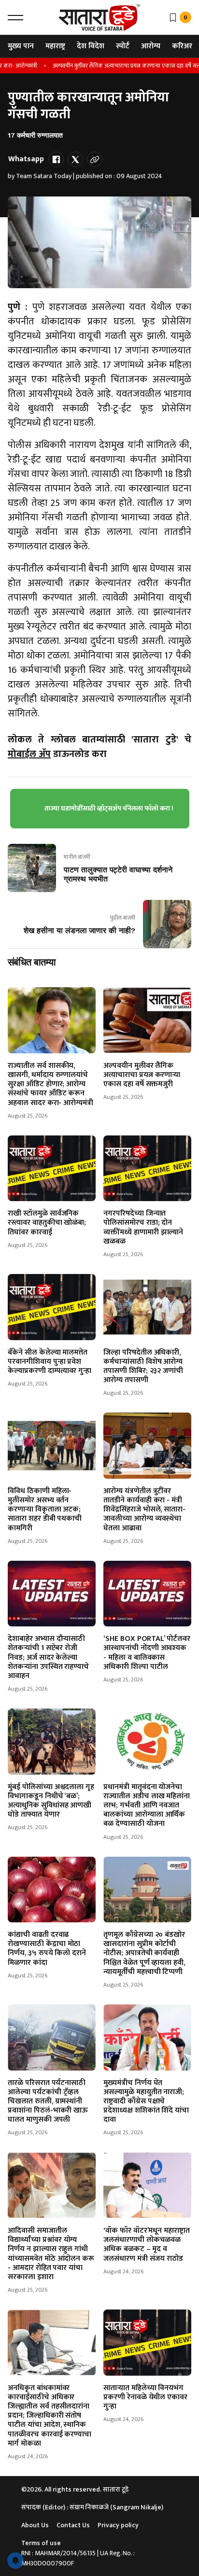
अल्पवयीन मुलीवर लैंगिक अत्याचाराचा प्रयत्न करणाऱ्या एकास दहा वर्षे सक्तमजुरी (116, 66)
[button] (15, 17)
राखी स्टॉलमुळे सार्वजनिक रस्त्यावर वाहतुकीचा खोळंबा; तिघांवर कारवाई (47, 1223)
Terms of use (41, 2543)
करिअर (182, 46)
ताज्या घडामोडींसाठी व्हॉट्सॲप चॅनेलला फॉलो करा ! (109, 808)
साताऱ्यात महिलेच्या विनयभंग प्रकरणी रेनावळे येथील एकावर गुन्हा (145, 2397)
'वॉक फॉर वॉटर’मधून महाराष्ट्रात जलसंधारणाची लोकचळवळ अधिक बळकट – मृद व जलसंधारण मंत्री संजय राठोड (147, 2245)
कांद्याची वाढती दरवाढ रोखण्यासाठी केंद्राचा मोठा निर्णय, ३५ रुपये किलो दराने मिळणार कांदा (47, 1949)
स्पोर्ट (123, 46)
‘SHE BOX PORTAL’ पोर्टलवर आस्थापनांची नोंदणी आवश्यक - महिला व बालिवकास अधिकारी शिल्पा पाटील (147, 1653)
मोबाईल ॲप (29, 754)
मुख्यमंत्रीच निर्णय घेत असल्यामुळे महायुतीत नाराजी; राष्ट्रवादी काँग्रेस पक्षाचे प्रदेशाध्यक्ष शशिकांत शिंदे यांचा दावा (146, 2101)
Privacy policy (118, 2525)
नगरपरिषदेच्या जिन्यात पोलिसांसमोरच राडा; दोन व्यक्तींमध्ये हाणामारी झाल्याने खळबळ (143, 1227)
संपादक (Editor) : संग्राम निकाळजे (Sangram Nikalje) (92, 2507)
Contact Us (73, 2525)
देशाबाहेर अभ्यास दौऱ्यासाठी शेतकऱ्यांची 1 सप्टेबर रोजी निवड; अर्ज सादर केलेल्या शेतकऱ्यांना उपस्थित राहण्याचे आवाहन (48, 1657)
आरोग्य (151, 46)
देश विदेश (91, 46)
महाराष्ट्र (55, 46)
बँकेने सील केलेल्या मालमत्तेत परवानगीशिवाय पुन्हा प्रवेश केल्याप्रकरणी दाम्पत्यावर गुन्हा (50, 1362)
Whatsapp (26, 159)
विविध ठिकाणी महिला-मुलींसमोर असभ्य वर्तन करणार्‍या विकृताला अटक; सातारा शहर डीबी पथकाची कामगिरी (45, 1510)
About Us (35, 2525)
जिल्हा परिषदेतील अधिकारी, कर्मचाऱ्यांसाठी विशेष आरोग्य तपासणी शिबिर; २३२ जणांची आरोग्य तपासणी (143, 1366)
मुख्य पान (21, 46)
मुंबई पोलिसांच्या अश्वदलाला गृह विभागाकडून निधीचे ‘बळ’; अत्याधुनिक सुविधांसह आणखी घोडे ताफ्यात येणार (51, 1801)
